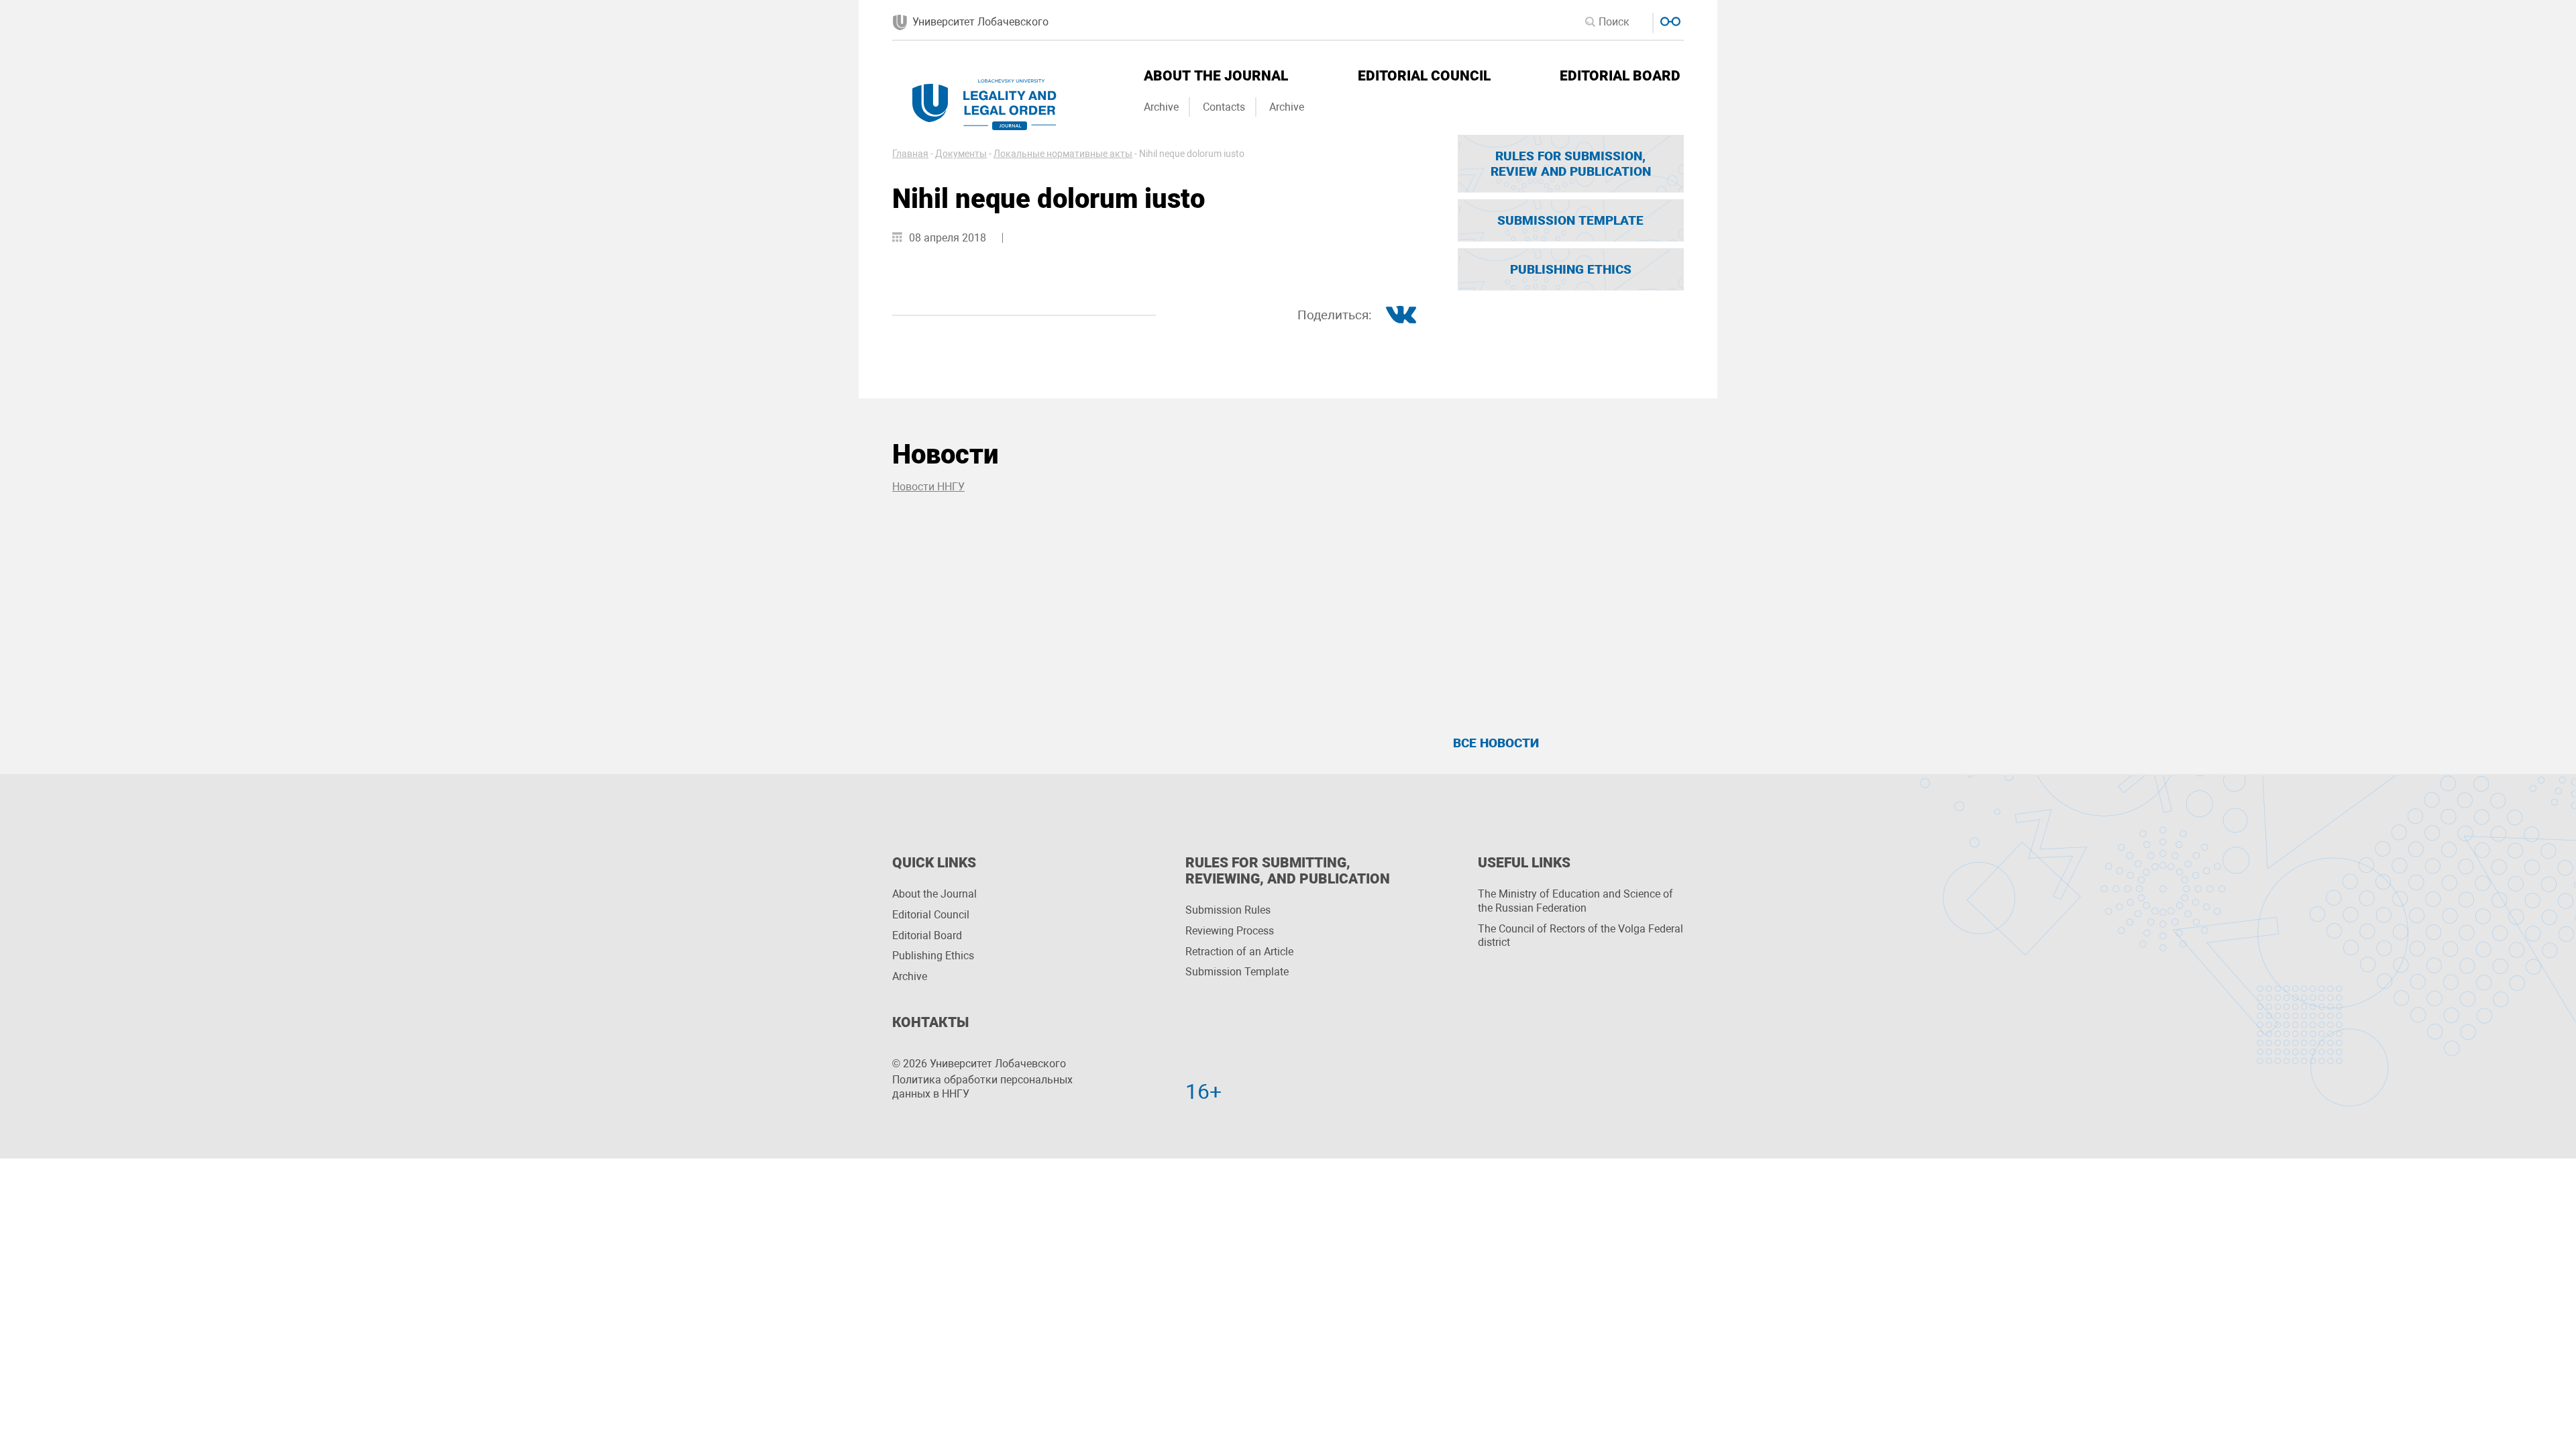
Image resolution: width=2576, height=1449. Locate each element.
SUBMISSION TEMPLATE (1570, 220)
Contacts (1224, 107)
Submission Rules (1228, 910)
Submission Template (1237, 972)
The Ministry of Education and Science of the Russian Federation (1575, 901)
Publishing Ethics (933, 956)
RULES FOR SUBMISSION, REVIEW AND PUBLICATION (1571, 164)
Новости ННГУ (928, 487)
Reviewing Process (1230, 931)
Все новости (1496, 743)
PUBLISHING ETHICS (1571, 269)
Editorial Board (1620, 76)
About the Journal (1216, 76)
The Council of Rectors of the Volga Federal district (1580, 936)
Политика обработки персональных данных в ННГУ (982, 1087)
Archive (1161, 107)
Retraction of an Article (1239, 952)
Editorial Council (1424, 76)
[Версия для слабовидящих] (1669, 20)
